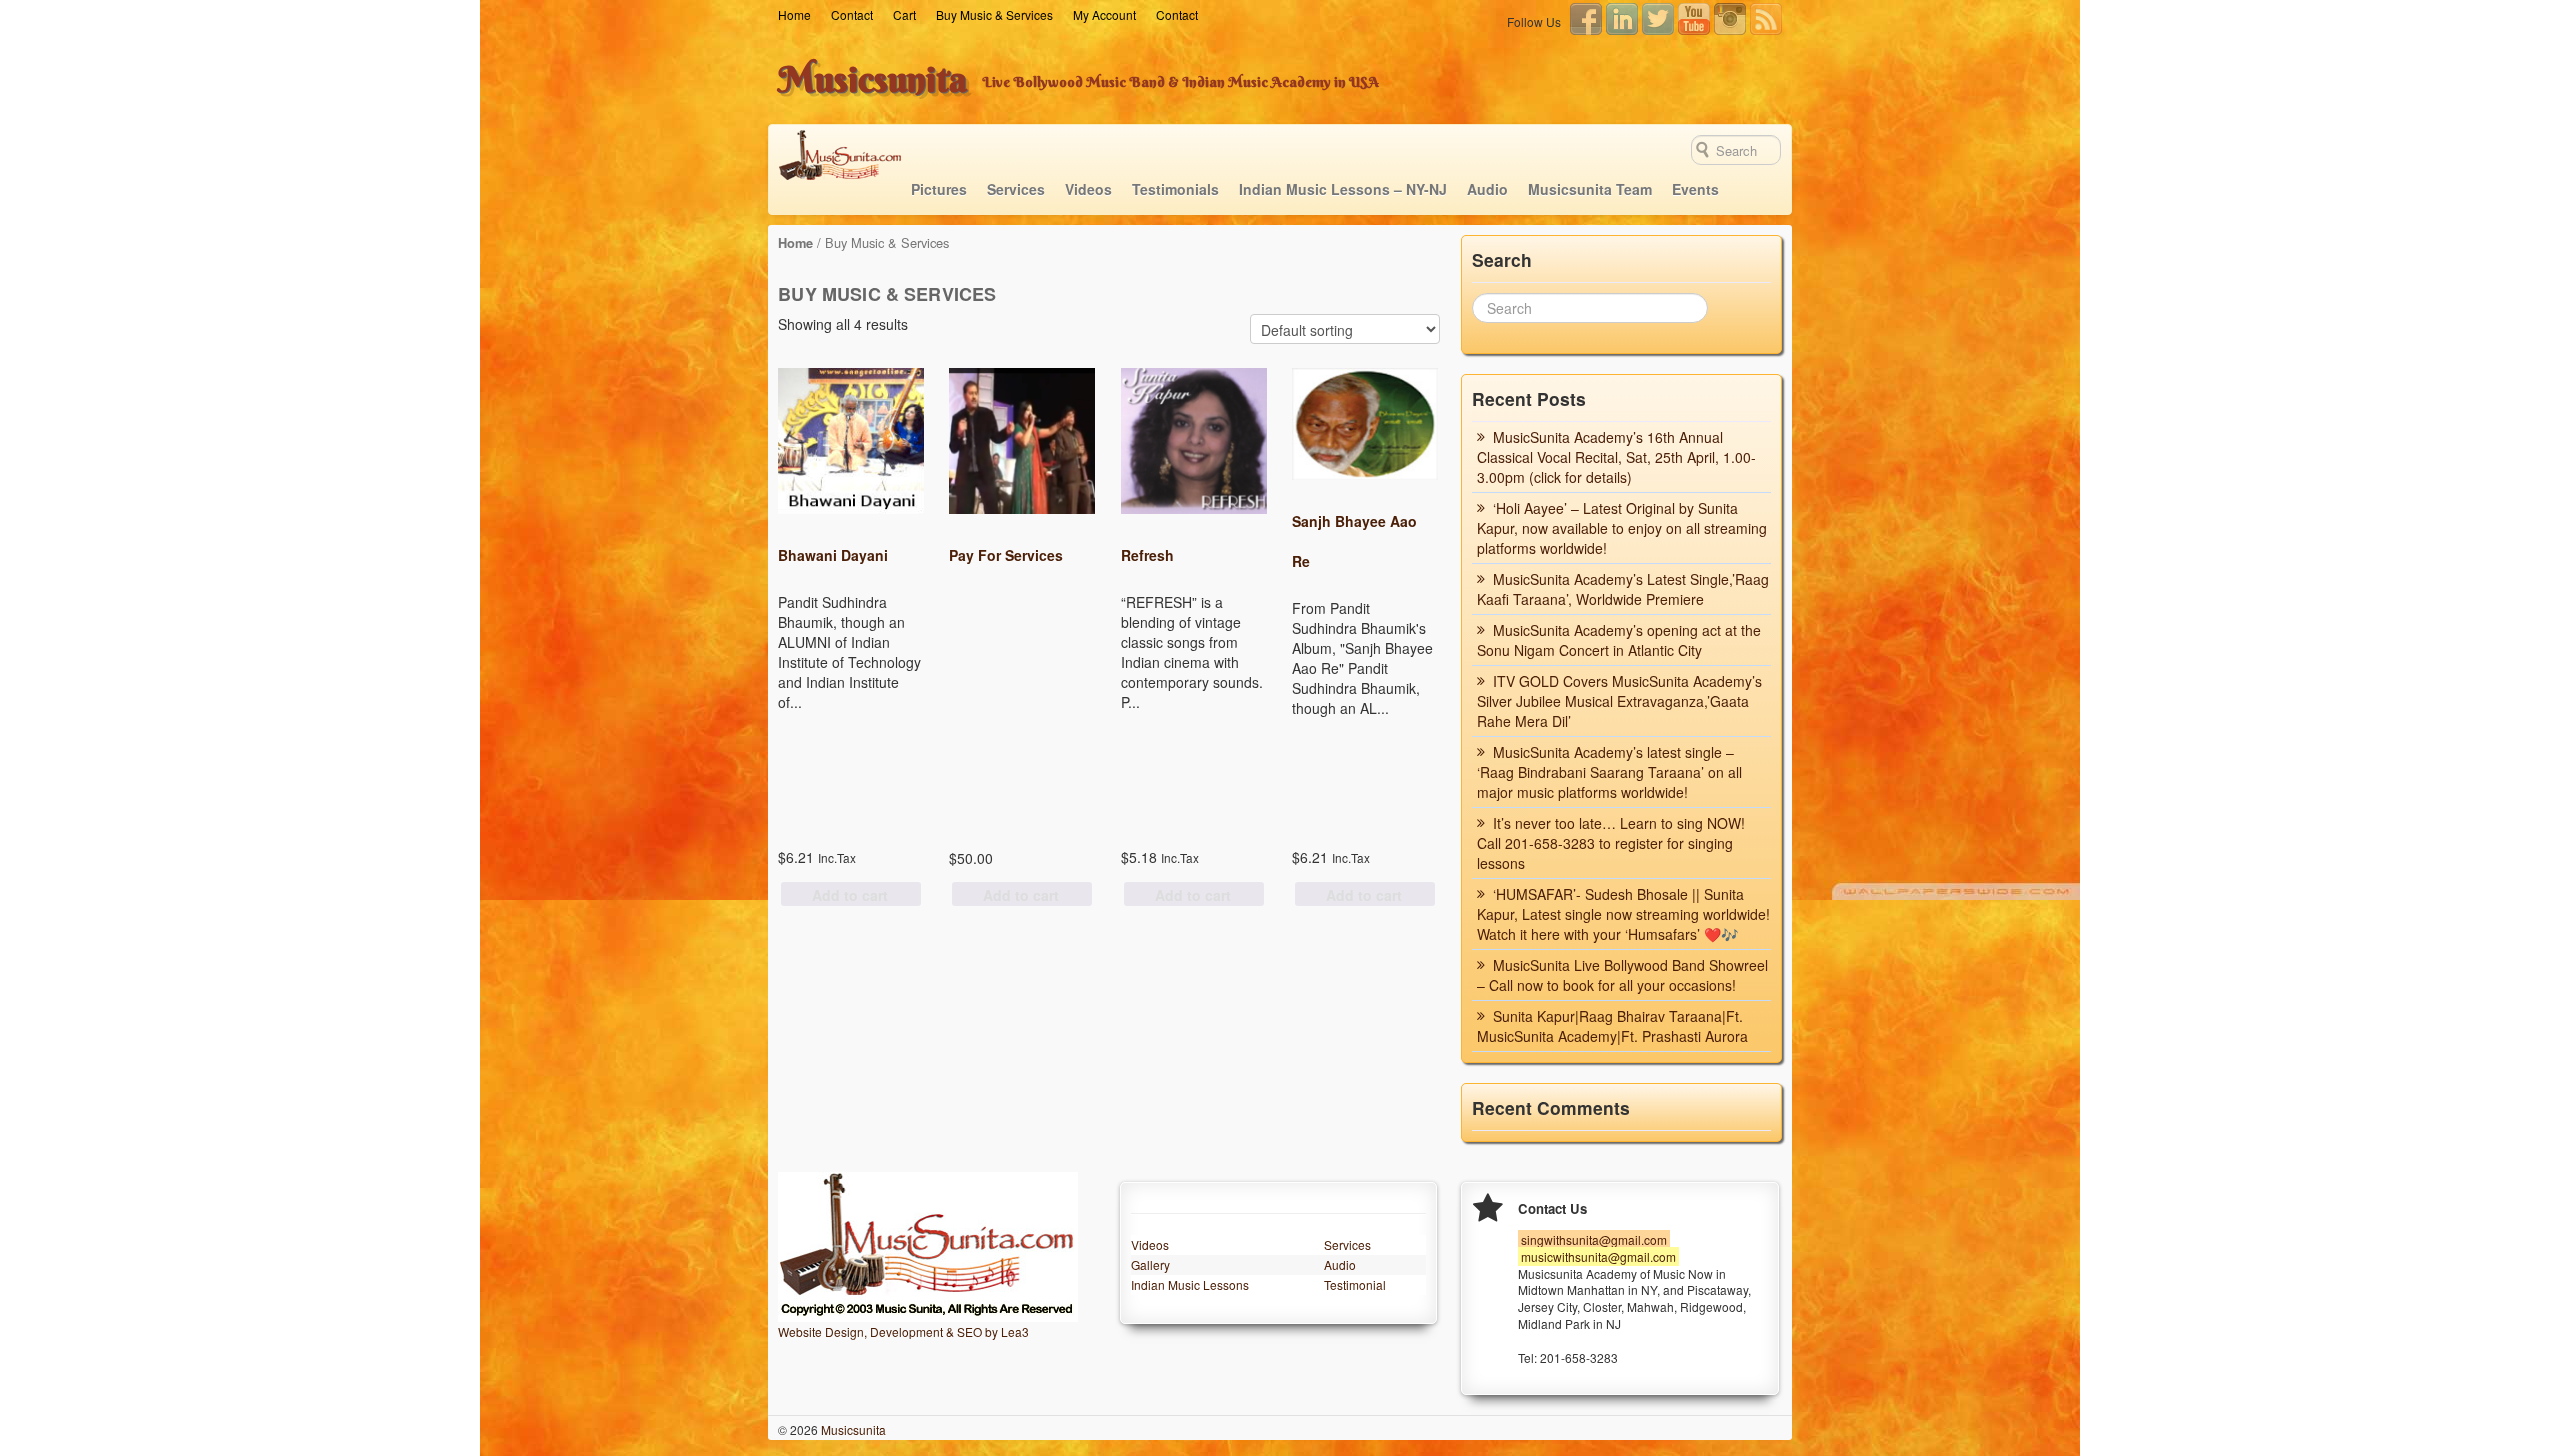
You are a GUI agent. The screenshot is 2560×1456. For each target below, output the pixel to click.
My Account (1104, 14)
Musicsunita (872, 79)
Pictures (939, 189)
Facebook (1586, 19)
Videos (1088, 189)
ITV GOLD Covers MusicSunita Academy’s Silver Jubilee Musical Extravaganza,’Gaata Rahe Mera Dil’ (1619, 701)
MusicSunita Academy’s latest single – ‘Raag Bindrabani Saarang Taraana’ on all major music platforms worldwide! (1609, 772)
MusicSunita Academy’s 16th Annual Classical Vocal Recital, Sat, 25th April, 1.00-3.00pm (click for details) (1616, 457)
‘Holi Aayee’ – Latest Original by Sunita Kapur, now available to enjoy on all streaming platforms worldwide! (1622, 528)
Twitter (1658, 19)
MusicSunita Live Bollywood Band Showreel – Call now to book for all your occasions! (1622, 975)
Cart (904, 14)
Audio (1487, 189)
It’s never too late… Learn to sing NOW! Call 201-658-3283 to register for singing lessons (1611, 843)
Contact (852, 14)
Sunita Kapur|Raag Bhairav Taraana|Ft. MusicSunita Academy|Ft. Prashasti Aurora (1612, 1026)
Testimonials (1175, 189)
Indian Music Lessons (1190, 1284)
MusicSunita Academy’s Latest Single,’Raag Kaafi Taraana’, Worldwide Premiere (1623, 589)
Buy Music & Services (994, 14)
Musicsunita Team (1590, 189)
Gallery (1150, 1264)
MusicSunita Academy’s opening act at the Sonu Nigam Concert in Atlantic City (1619, 640)
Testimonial (1355, 1284)
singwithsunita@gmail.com (1594, 1239)
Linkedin (1622, 19)
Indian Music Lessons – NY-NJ (1343, 189)
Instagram (1730, 19)
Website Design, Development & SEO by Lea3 (903, 1331)
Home (794, 14)
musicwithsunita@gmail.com (1598, 1256)
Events (1695, 189)
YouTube (1694, 19)
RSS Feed (1766, 19)
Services (1016, 189)
